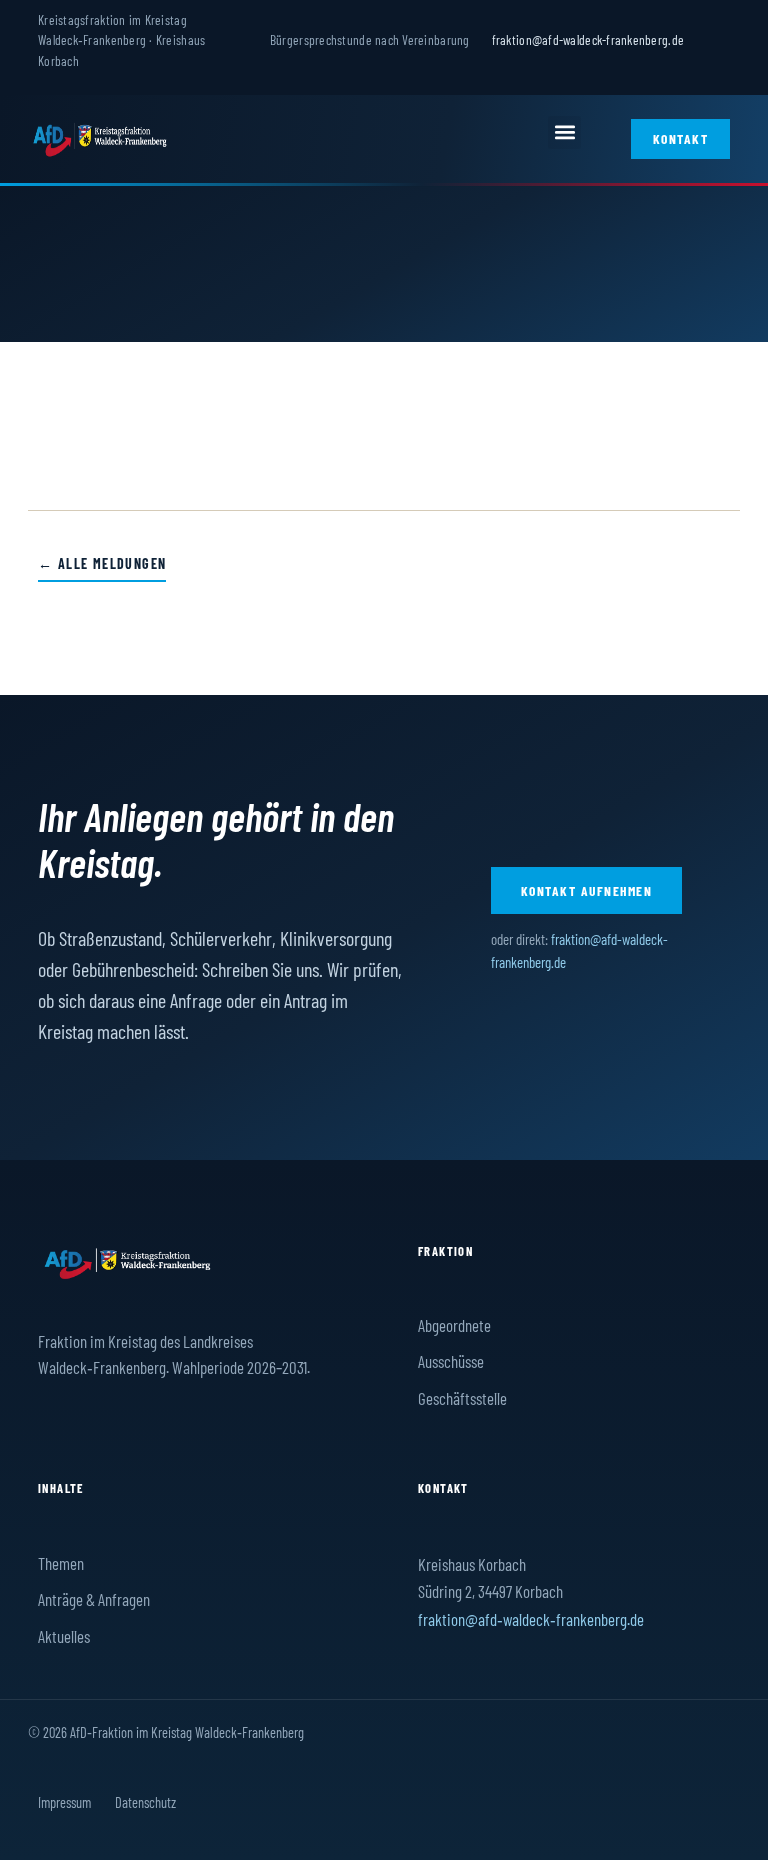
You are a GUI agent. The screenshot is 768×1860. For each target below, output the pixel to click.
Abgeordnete (454, 1325)
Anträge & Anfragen (94, 1599)
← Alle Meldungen (102, 563)
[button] (564, 132)
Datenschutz (145, 1802)
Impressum (64, 1802)
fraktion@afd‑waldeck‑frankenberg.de (531, 1619)
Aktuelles (64, 1636)
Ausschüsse (451, 1361)
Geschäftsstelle (462, 1398)
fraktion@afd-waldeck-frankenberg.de (588, 39)
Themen (61, 1563)
